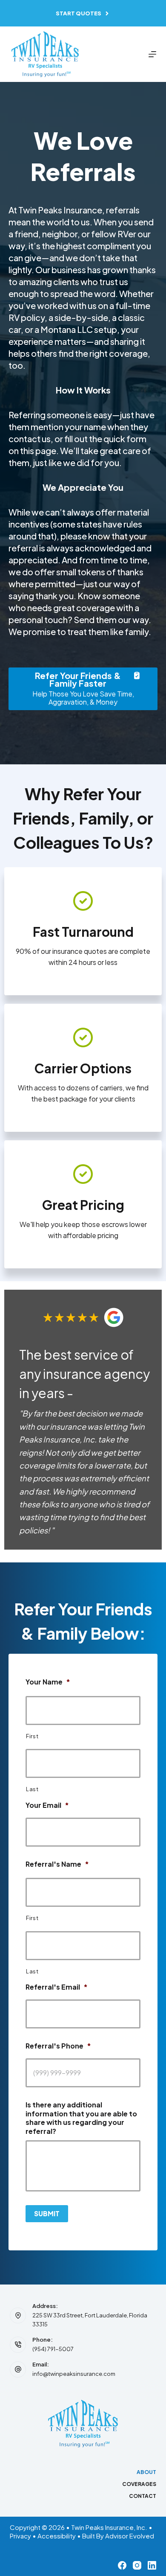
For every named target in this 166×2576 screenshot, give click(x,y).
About (146, 2472)
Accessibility (57, 2536)
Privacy (20, 2536)
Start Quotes (79, 13)
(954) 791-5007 (53, 2349)
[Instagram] (137, 2565)
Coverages (139, 2484)
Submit (47, 2213)
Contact (143, 2496)
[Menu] (152, 54)
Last (32, 1789)
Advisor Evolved (130, 2536)
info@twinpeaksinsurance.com (74, 2374)
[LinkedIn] (152, 2565)
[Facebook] (122, 2565)
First (32, 1736)
